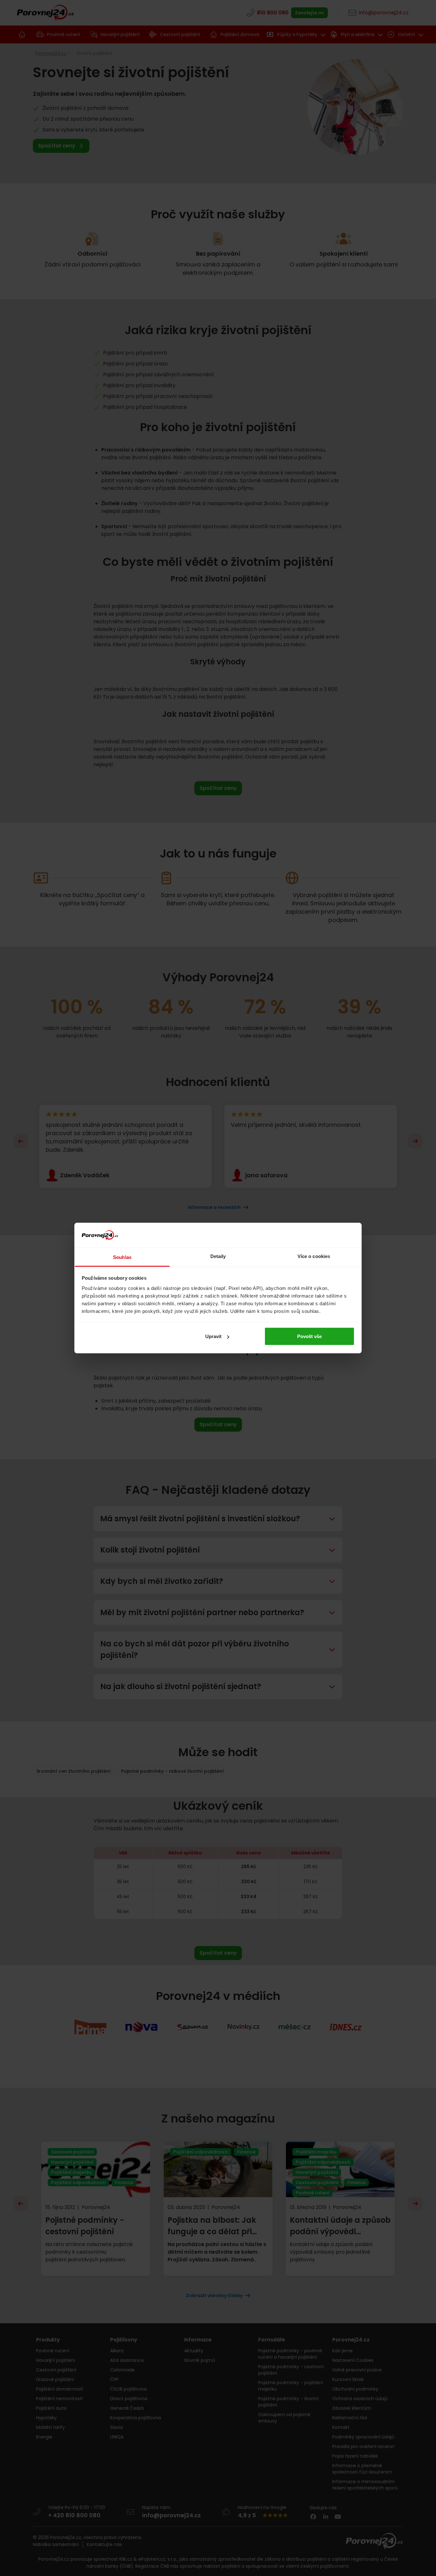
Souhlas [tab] (122, 1257)
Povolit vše (309, 1336)
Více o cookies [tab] (314, 1256)
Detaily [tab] (218, 1256)
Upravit (213, 1336)
